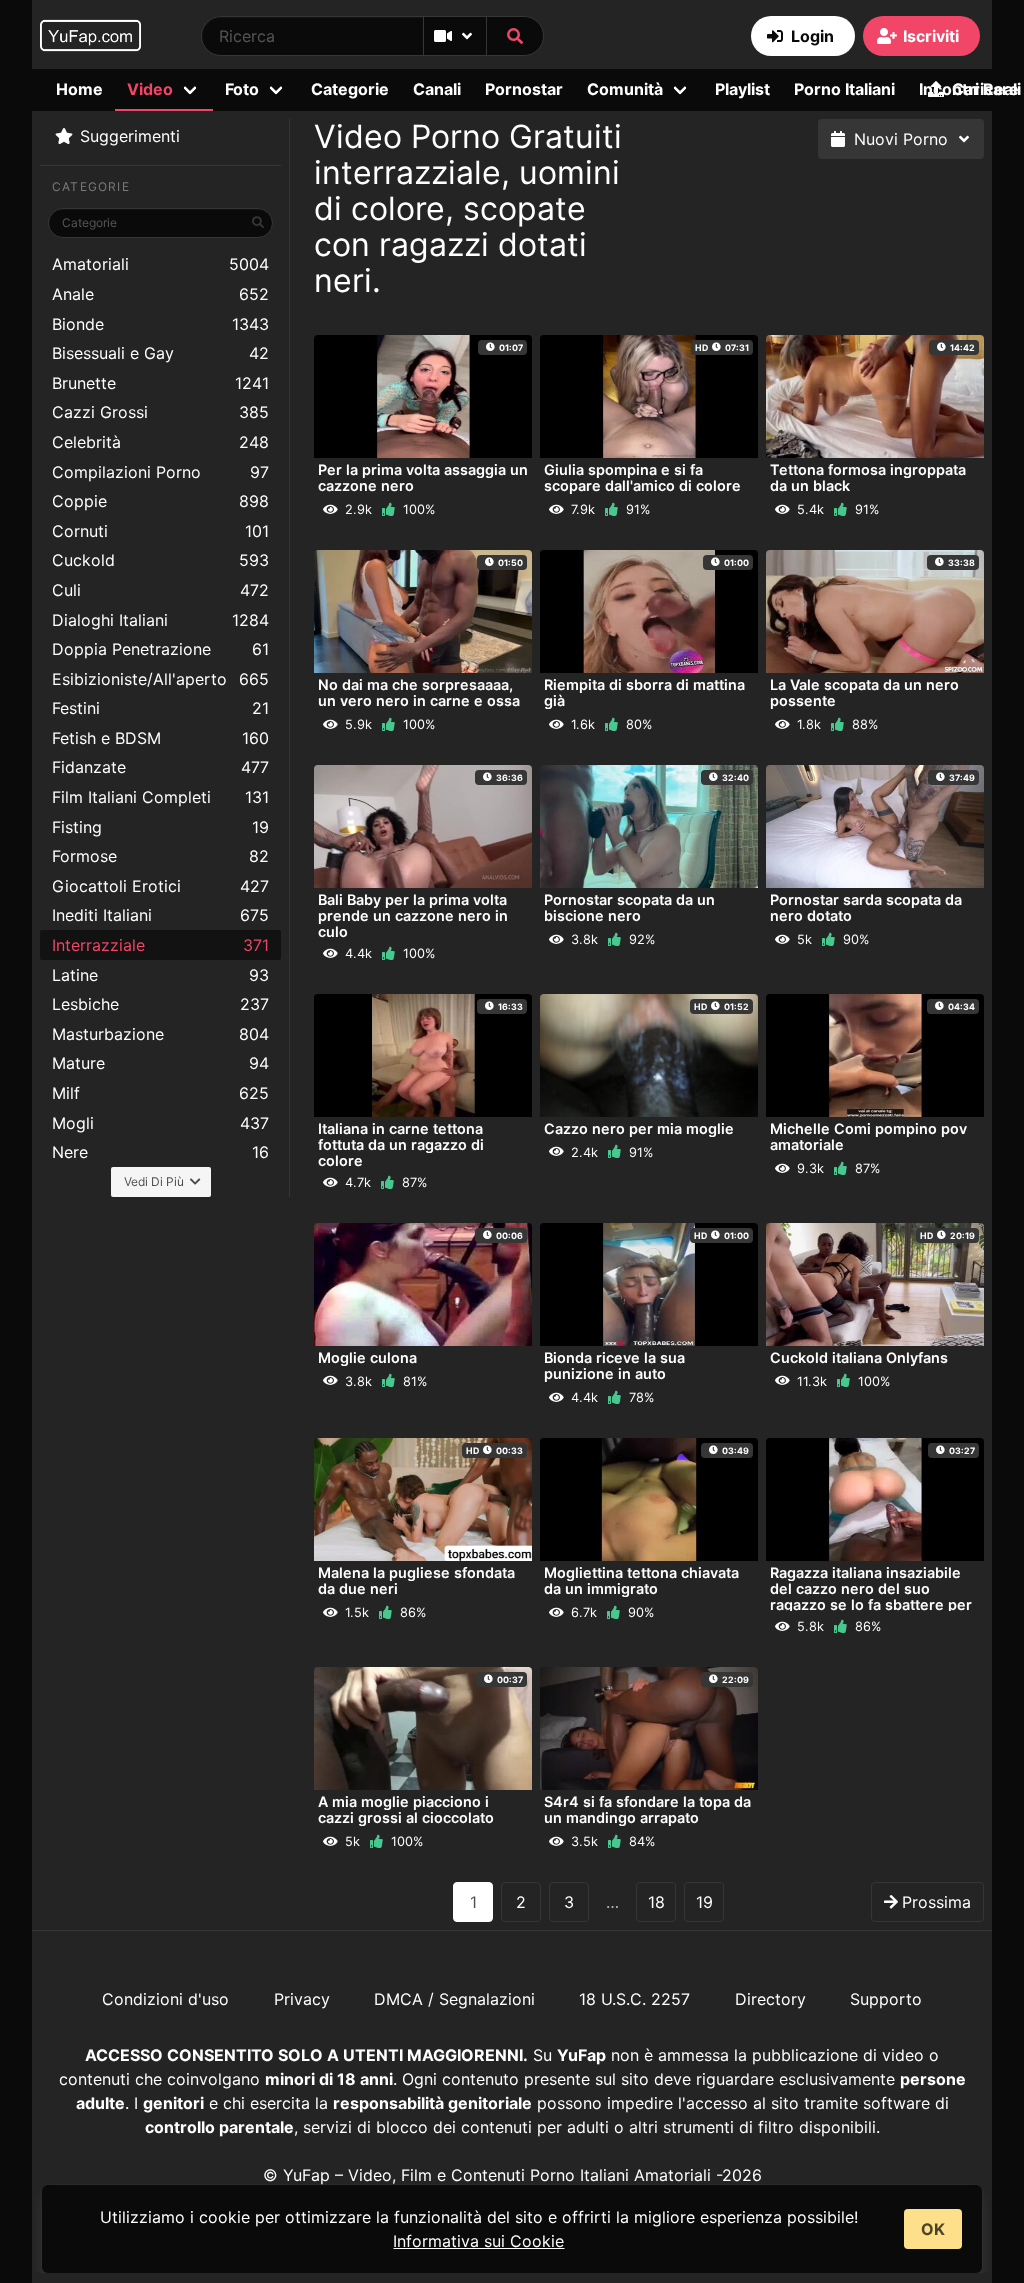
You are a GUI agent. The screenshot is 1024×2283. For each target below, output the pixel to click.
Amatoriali (160, 264)
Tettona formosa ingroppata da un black (868, 477)
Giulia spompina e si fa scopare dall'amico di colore (642, 477)
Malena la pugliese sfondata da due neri (416, 1580)
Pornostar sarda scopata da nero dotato (866, 907)
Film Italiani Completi (160, 797)
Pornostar (524, 89)
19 (704, 1902)
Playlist (742, 89)
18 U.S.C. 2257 (634, 1999)
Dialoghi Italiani (160, 620)
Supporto (886, 1999)
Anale (160, 294)
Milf (160, 1093)
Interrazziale (160, 945)
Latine (160, 975)
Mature (160, 1063)
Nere (160, 1152)
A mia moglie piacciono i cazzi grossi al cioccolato (406, 1809)
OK (933, 2229)
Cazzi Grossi (160, 412)
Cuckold (160, 560)
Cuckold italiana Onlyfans (859, 1357)
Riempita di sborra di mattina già (644, 692)
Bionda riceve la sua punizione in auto (614, 1365)
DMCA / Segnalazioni (454, 1999)
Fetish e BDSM (160, 738)
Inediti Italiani (160, 915)
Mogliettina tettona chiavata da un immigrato (641, 1580)
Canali (437, 89)
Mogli (160, 1123)
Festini (160, 708)
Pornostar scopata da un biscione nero (629, 907)
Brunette (160, 383)
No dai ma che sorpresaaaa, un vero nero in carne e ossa (419, 692)
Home (79, 89)
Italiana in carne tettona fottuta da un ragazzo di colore (401, 1144)
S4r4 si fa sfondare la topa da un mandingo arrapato (647, 1809)
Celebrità (160, 442)
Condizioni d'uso (165, 1999)
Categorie (350, 89)
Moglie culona (367, 1357)
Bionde (160, 324)
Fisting (160, 827)
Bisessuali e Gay (160, 353)
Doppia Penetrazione (160, 649)
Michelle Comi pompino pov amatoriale (868, 1136)
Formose (160, 856)
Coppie (160, 501)
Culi (160, 590)
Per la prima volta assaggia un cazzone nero (423, 477)
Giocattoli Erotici (160, 886)
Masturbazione (160, 1034)
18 (656, 1902)
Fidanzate (160, 767)
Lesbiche (160, 1004)
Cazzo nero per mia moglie (639, 1128)
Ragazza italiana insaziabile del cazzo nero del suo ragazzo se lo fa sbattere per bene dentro (871, 1597)
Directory (770, 1999)
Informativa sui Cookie (478, 2241)
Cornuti (160, 531)
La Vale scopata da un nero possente (864, 692)
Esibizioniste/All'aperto (160, 679)
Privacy (302, 1999)
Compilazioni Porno (160, 472)
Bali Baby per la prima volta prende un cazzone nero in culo (413, 915)
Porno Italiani (844, 89)
